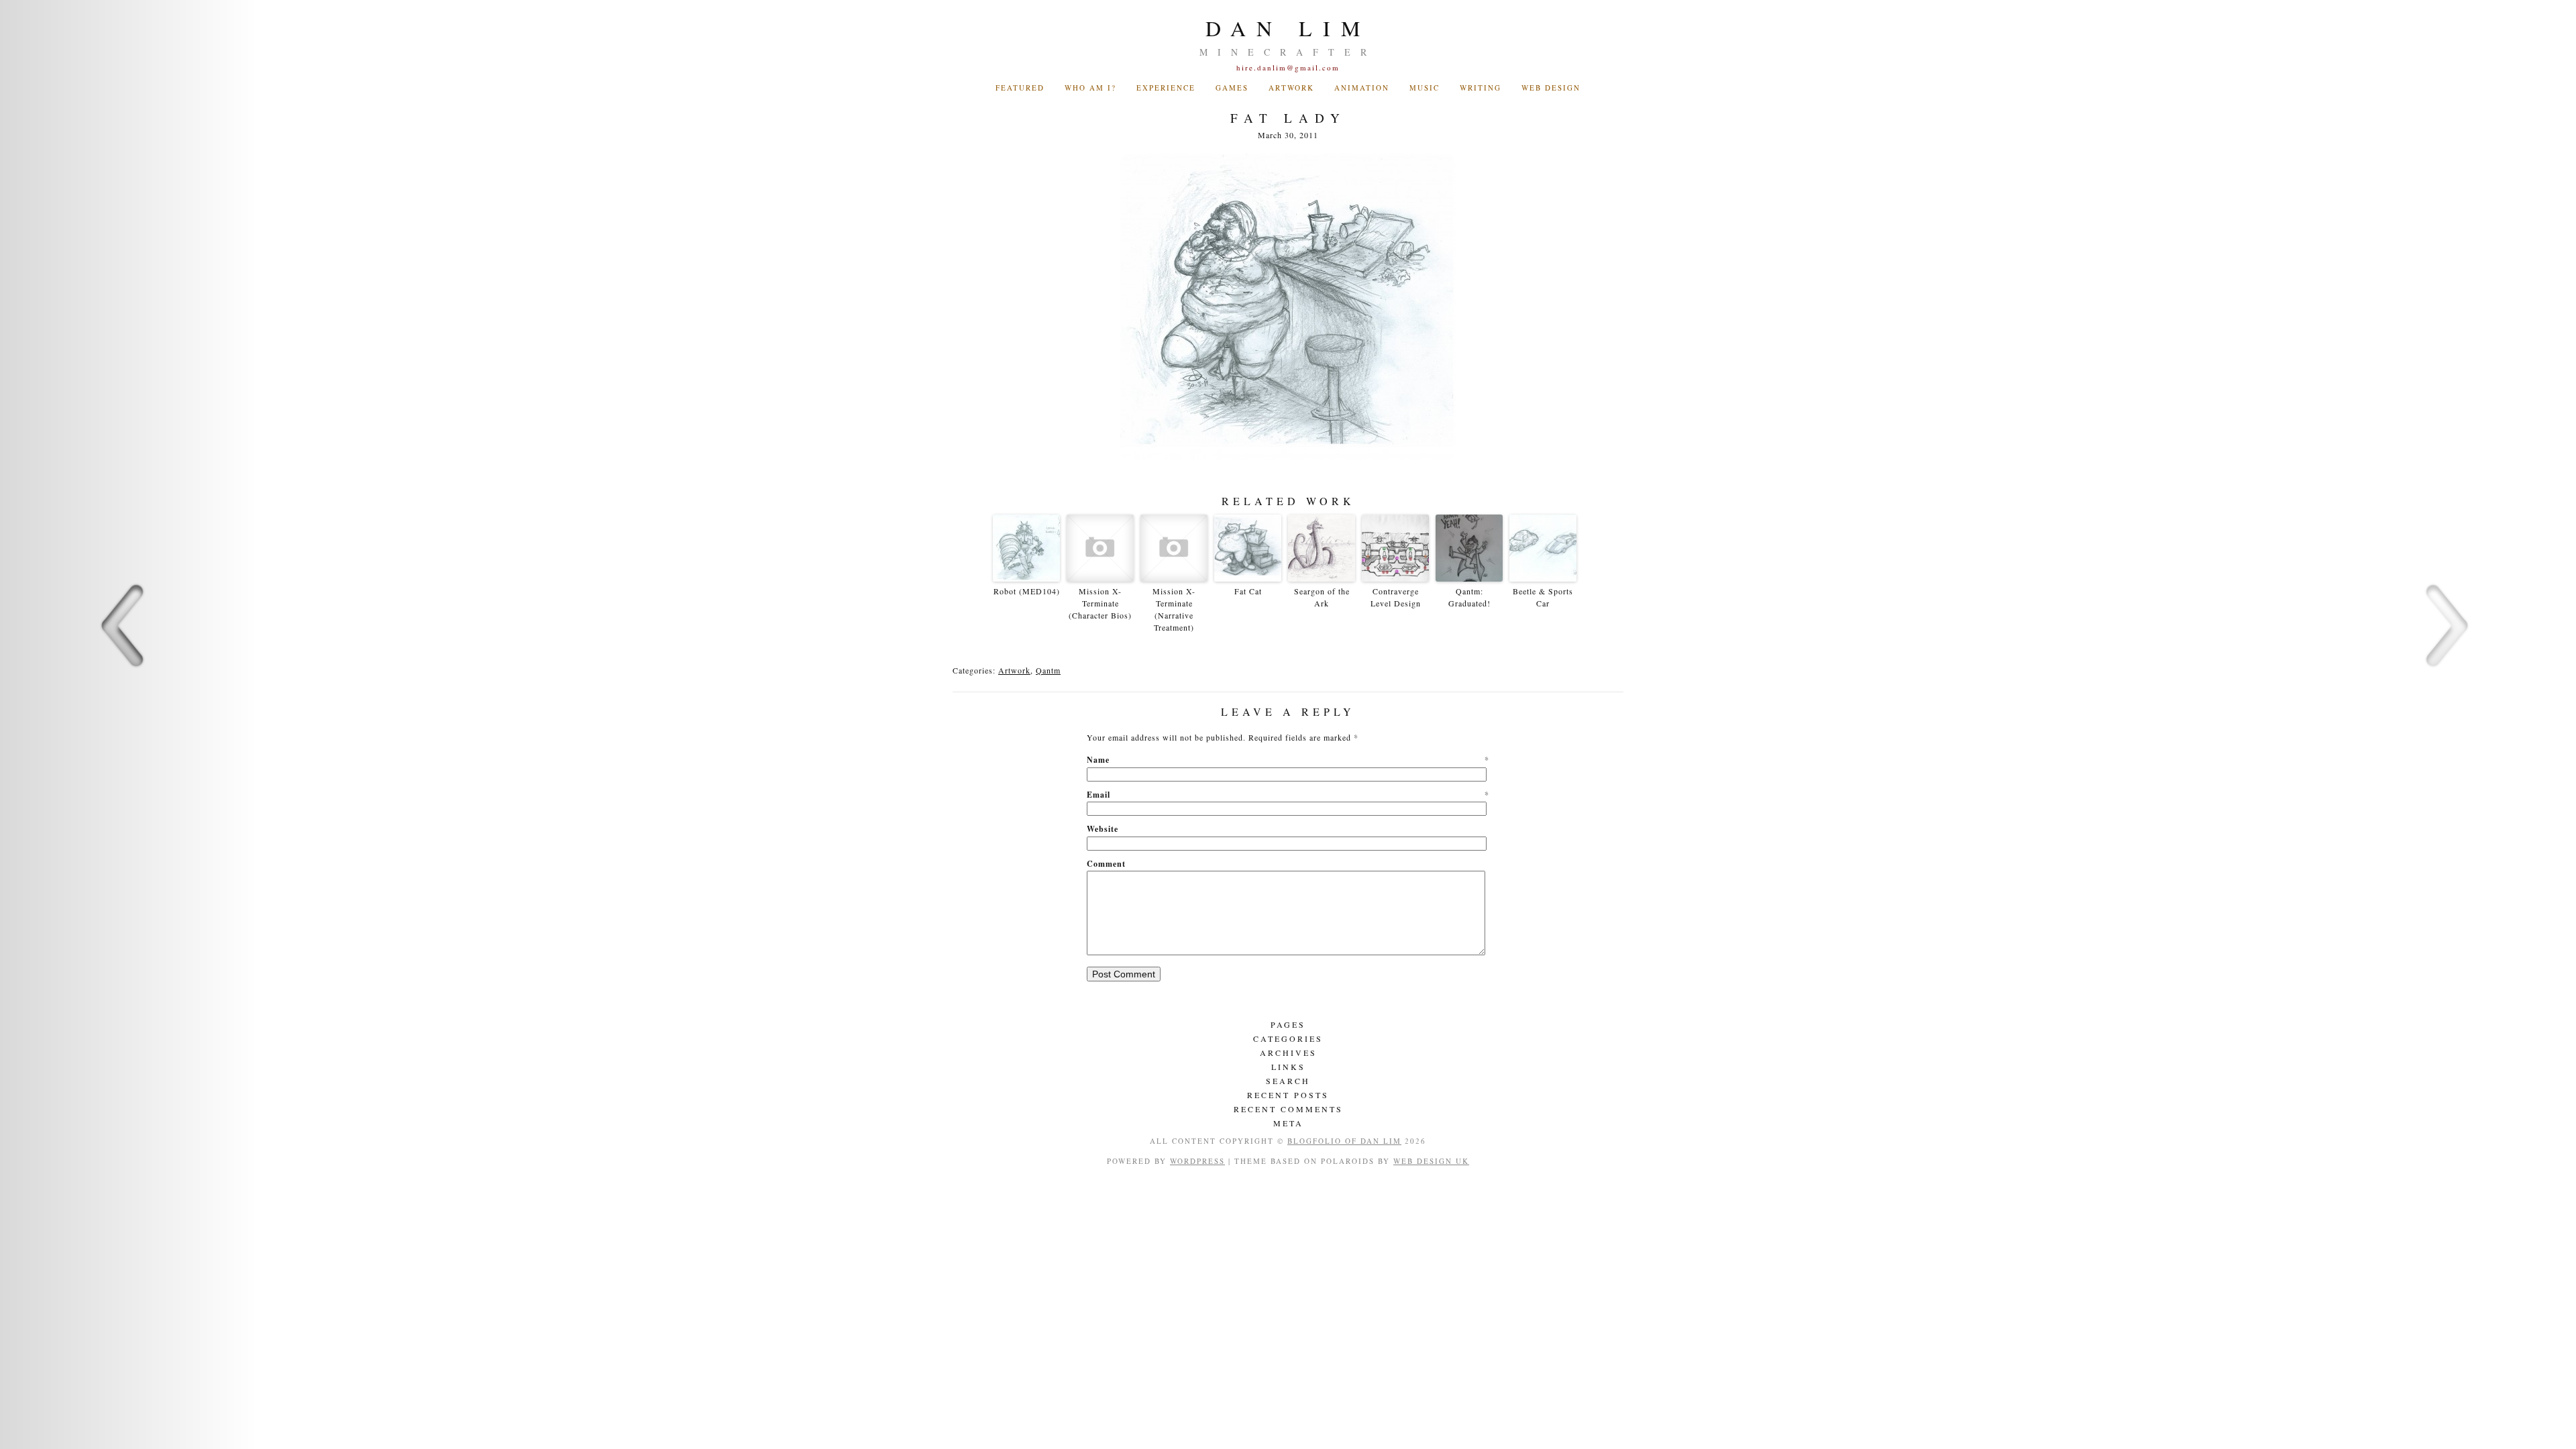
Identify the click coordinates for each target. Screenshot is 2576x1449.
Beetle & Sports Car (1543, 597)
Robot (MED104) (1027, 591)
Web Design (1551, 88)
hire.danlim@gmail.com (1288, 67)
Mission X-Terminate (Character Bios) (1100, 603)
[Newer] (129, 724)
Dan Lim (1288, 28)
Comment (1106, 864)
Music (1425, 88)
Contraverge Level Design (1396, 597)
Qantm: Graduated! (1469, 597)
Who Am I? (1090, 88)
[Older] (2447, 724)
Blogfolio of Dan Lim (1344, 1141)
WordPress (1197, 1161)
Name (1288, 760)
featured (1020, 88)
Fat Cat (1248, 591)
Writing (1481, 88)
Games (1232, 88)
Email (1288, 795)
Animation (1362, 88)
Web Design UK (1431, 1161)
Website (1103, 829)
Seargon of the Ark (1322, 597)
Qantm (1048, 670)
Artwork (1291, 88)
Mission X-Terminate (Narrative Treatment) (1174, 609)
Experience (1166, 88)
